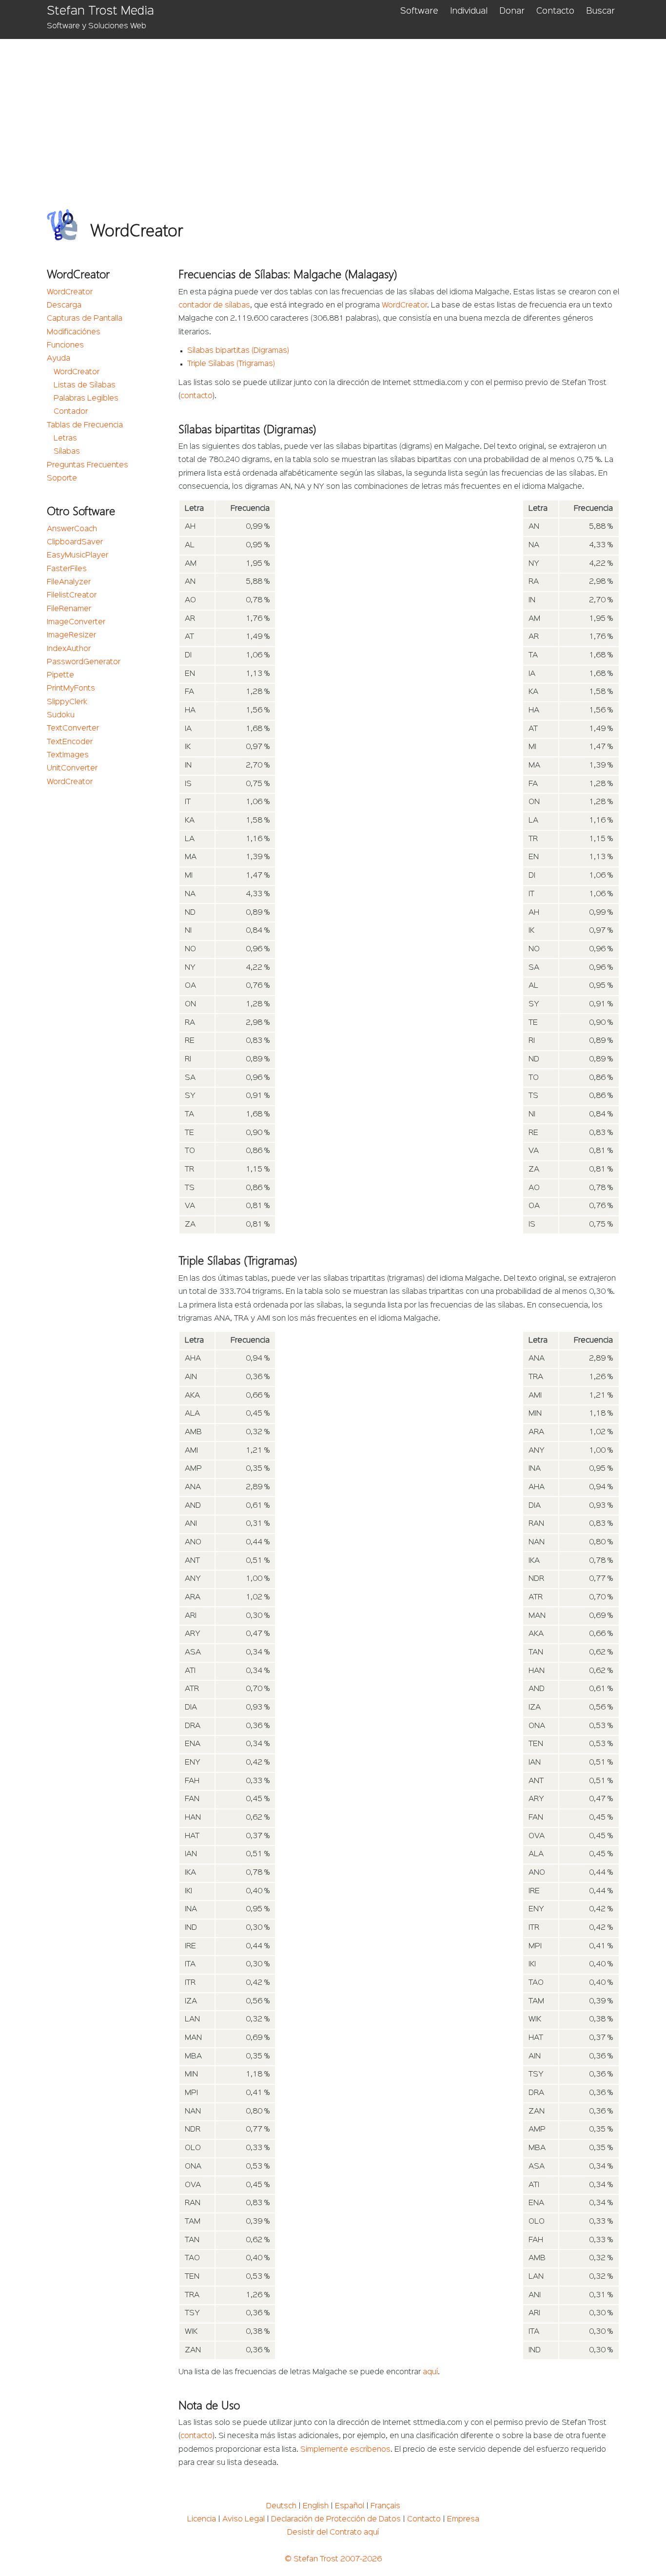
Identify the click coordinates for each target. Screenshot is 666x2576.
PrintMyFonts (71, 689)
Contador (71, 412)
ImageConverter (76, 622)
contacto (196, 396)
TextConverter (73, 729)
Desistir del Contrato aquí (333, 2533)
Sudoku (61, 715)
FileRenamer (69, 609)
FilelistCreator (72, 596)
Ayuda (59, 359)
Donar (512, 11)
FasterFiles (67, 569)
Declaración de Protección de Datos (336, 2519)
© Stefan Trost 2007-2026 (333, 2559)
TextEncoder (70, 742)
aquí (430, 2372)
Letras (65, 439)
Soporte (62, 479)
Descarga (64, 306)
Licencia (202, 2519)
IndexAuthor (69, 649)
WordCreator (70, 292)
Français (385, 2506)
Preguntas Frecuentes (88, 465)
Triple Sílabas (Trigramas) (231, 364)
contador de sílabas (214, 306)
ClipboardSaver (75, 542)
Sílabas (67, 452)
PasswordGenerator (84, 662)
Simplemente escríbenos (345, 2450)
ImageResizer (71, 635)
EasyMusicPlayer (78, 556)
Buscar (600, 11)
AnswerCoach (72, 529)
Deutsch (281, 2506)
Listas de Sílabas (85, 385)
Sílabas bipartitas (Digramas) (238, 351)
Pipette (60, 675)
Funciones (65, 346)
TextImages (68, 755)
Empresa (463, 2519)
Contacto (555, 11)
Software (419, 11)
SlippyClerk (67, 702)
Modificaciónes (74, 332)
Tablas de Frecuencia (85, 425)
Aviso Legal (244, 2519)
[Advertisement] (339, 112)
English (316, 2506)
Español (350, 2506)
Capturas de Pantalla (85, 319)
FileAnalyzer (69, 582)
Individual (469, 11)
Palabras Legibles (86, 399)
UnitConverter (72, 769)
